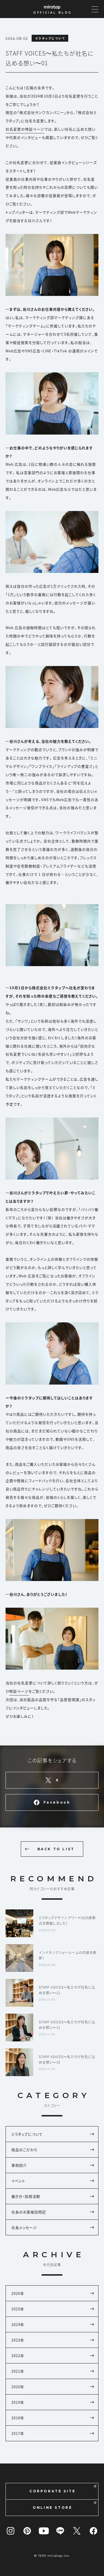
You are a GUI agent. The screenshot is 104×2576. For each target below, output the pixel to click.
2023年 (18, 2340)
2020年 (18, 2387)
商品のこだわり (24, 2150)
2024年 (18, 2324)
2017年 (18, 2433)
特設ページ (19, 1691)
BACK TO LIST (56, 1849)
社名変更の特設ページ (25, 129)
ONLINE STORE (52, 2508)
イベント (18, 2181)
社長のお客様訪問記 (29, 2212)
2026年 (18, 2293)
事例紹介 (19, 2165)
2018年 (18, 2418)
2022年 (18, 2356)
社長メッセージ (24, 2227)
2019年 (18, 2402)
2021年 (18, 2371)
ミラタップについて (27, 2134)
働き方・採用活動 (26, 2196)
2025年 (18, 2309)
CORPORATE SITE (52, 2491)
